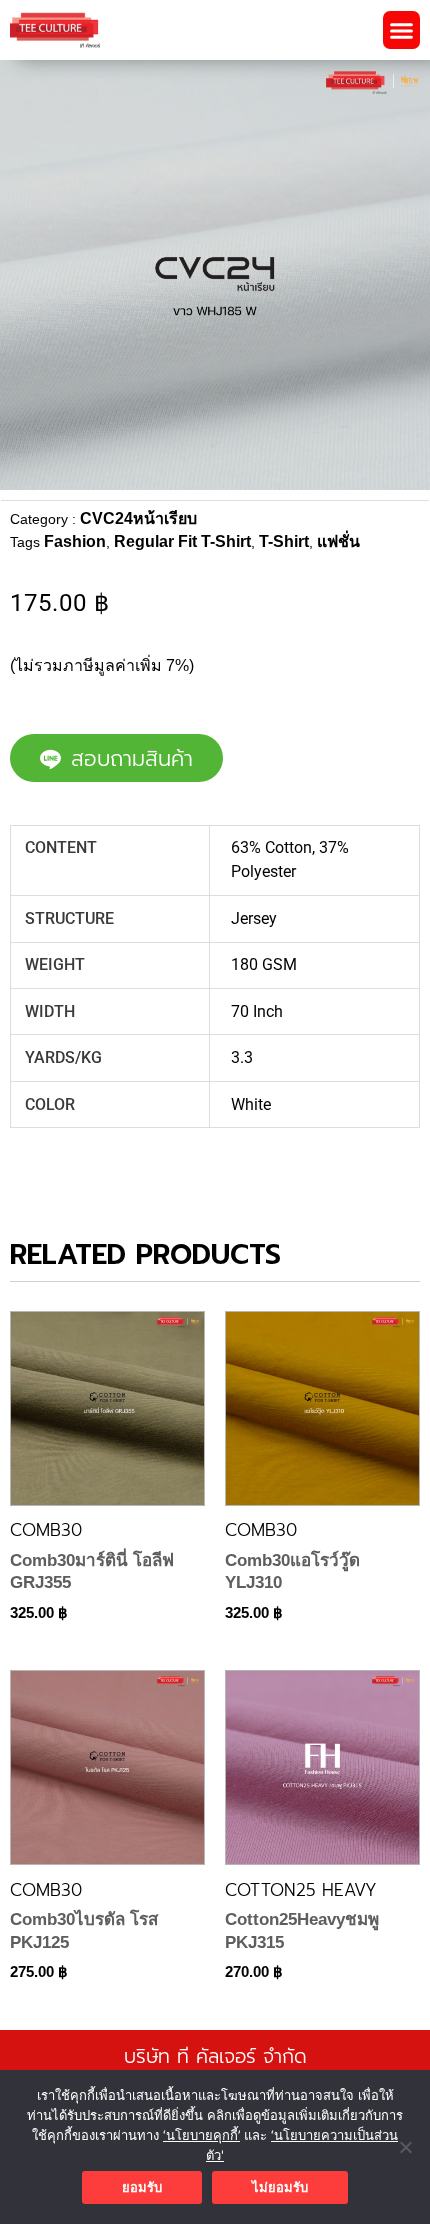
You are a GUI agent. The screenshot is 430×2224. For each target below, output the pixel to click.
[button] (402, 30)
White (251, 1104)
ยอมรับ (142, 2187)
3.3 (242, 1057)
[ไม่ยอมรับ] (405, 2147)
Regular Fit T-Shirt (182, 541)
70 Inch (257, 1011)
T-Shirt (284, 541)
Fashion (75, 541)
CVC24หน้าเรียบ (138, 518)
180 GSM (264, 964)
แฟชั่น (338, 541)
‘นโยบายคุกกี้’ (201, 2135)
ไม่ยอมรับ (280, 2187)
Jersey (254, 918)
